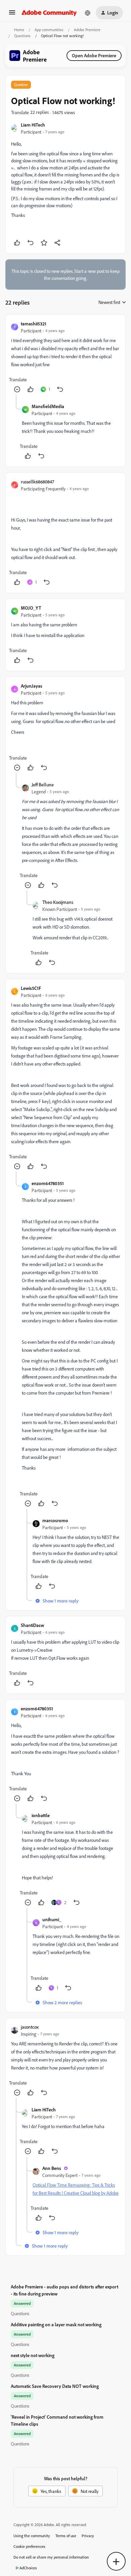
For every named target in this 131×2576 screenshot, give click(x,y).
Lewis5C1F (31, 988)
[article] (65, 357)
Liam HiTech (33, 125)
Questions (22, 36)
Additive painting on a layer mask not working (56, 2324)
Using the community (32, 2536)
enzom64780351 (48, 1183)
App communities (49, 30)
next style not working (33, 2355)
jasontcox (30, 2027)
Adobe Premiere (87, 30)
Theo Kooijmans (58, 902)
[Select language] (88, 13)
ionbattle (41, 1815)
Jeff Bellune (43, 785)
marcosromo (55, 1520)
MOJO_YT (31, 608)
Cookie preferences (29, 2546)
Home (19, 30)
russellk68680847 (37, 482)
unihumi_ (52, 1919)
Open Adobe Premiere (94, 55)
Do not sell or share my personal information (51, 2557)
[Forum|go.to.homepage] (49, 13)
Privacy (88, 2536)
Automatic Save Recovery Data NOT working (55, 2386)
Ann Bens (52, 2168)
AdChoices (28, 2568)
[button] (12, 15)
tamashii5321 (34, 324)
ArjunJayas (32, 686)
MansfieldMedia (48, 406)
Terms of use (66, 2536)
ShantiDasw (32, 1625)
